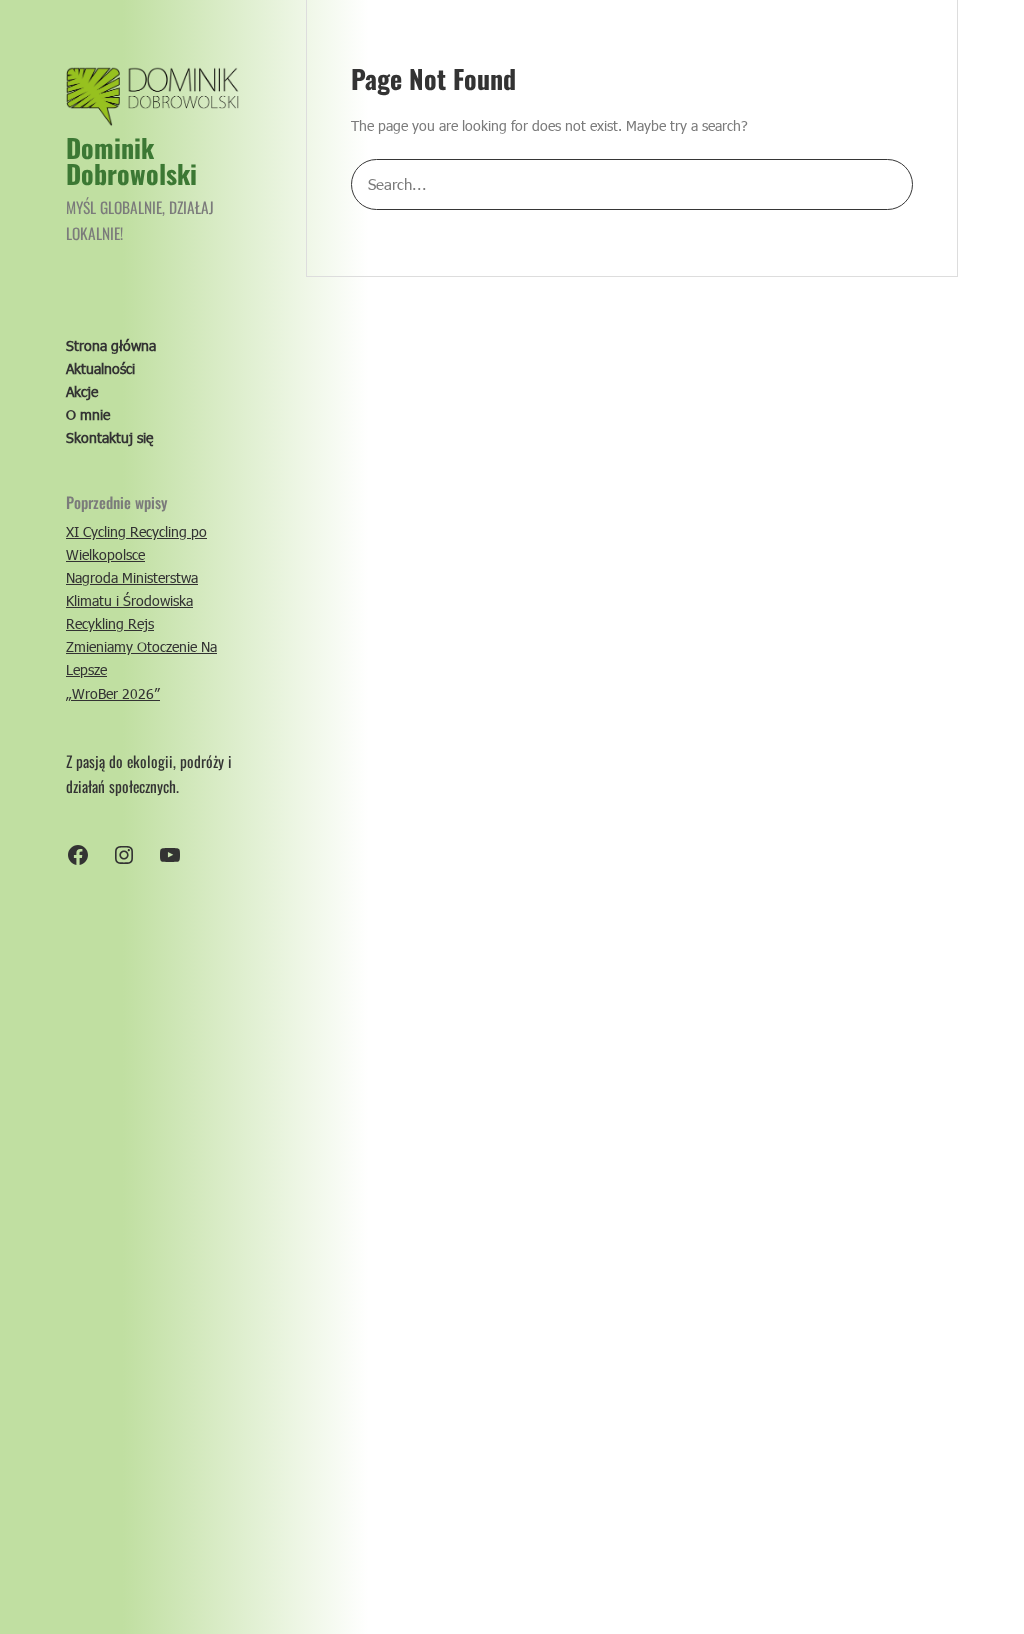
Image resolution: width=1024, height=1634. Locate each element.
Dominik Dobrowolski (131, 160)
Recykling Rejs (110, 623)
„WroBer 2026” (113, 693)
